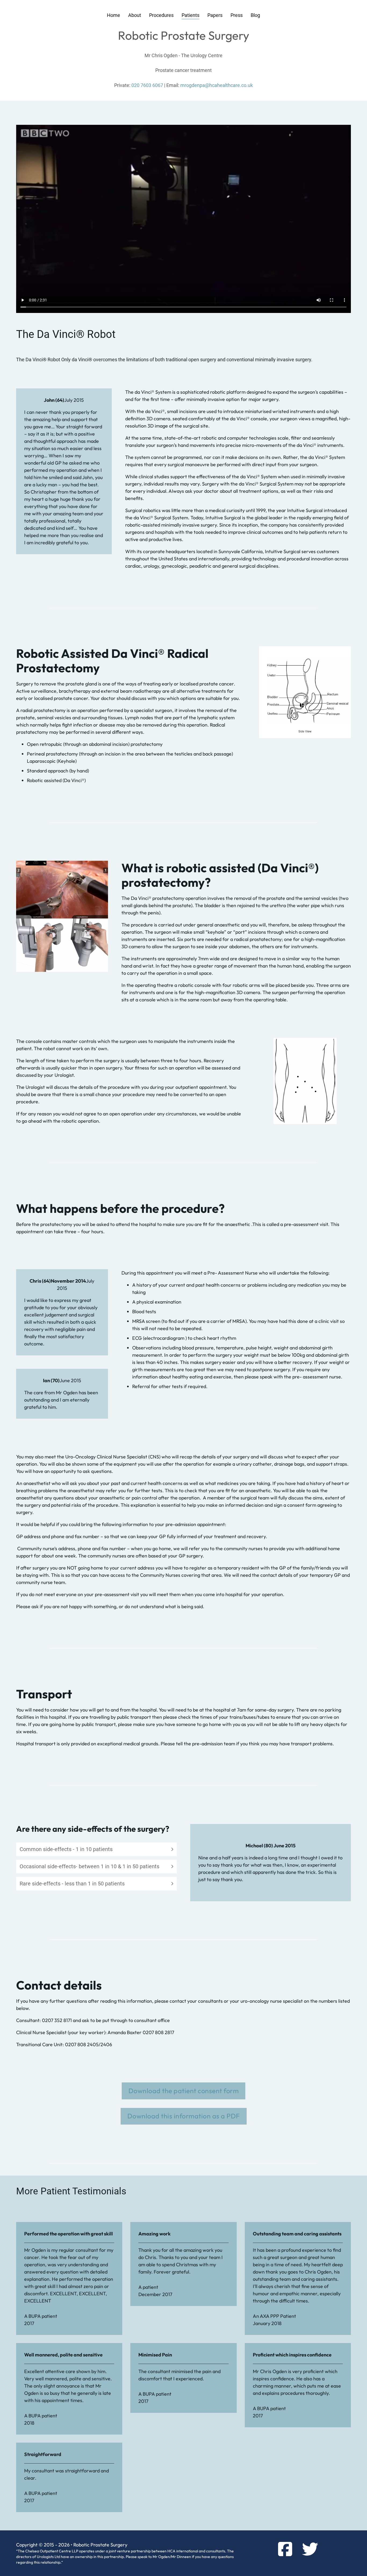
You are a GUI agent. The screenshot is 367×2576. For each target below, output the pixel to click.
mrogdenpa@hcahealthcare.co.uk (217, 85)
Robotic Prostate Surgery (184, 35)
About (135, 15)
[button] (96, 1849)
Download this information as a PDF (184, 2116)
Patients (190, 15)
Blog (255, 15)
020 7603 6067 (147, 85)
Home (114, 15)
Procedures (161, 15)
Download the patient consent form (184, 2091)
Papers (215, 15)
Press (237, 15)
